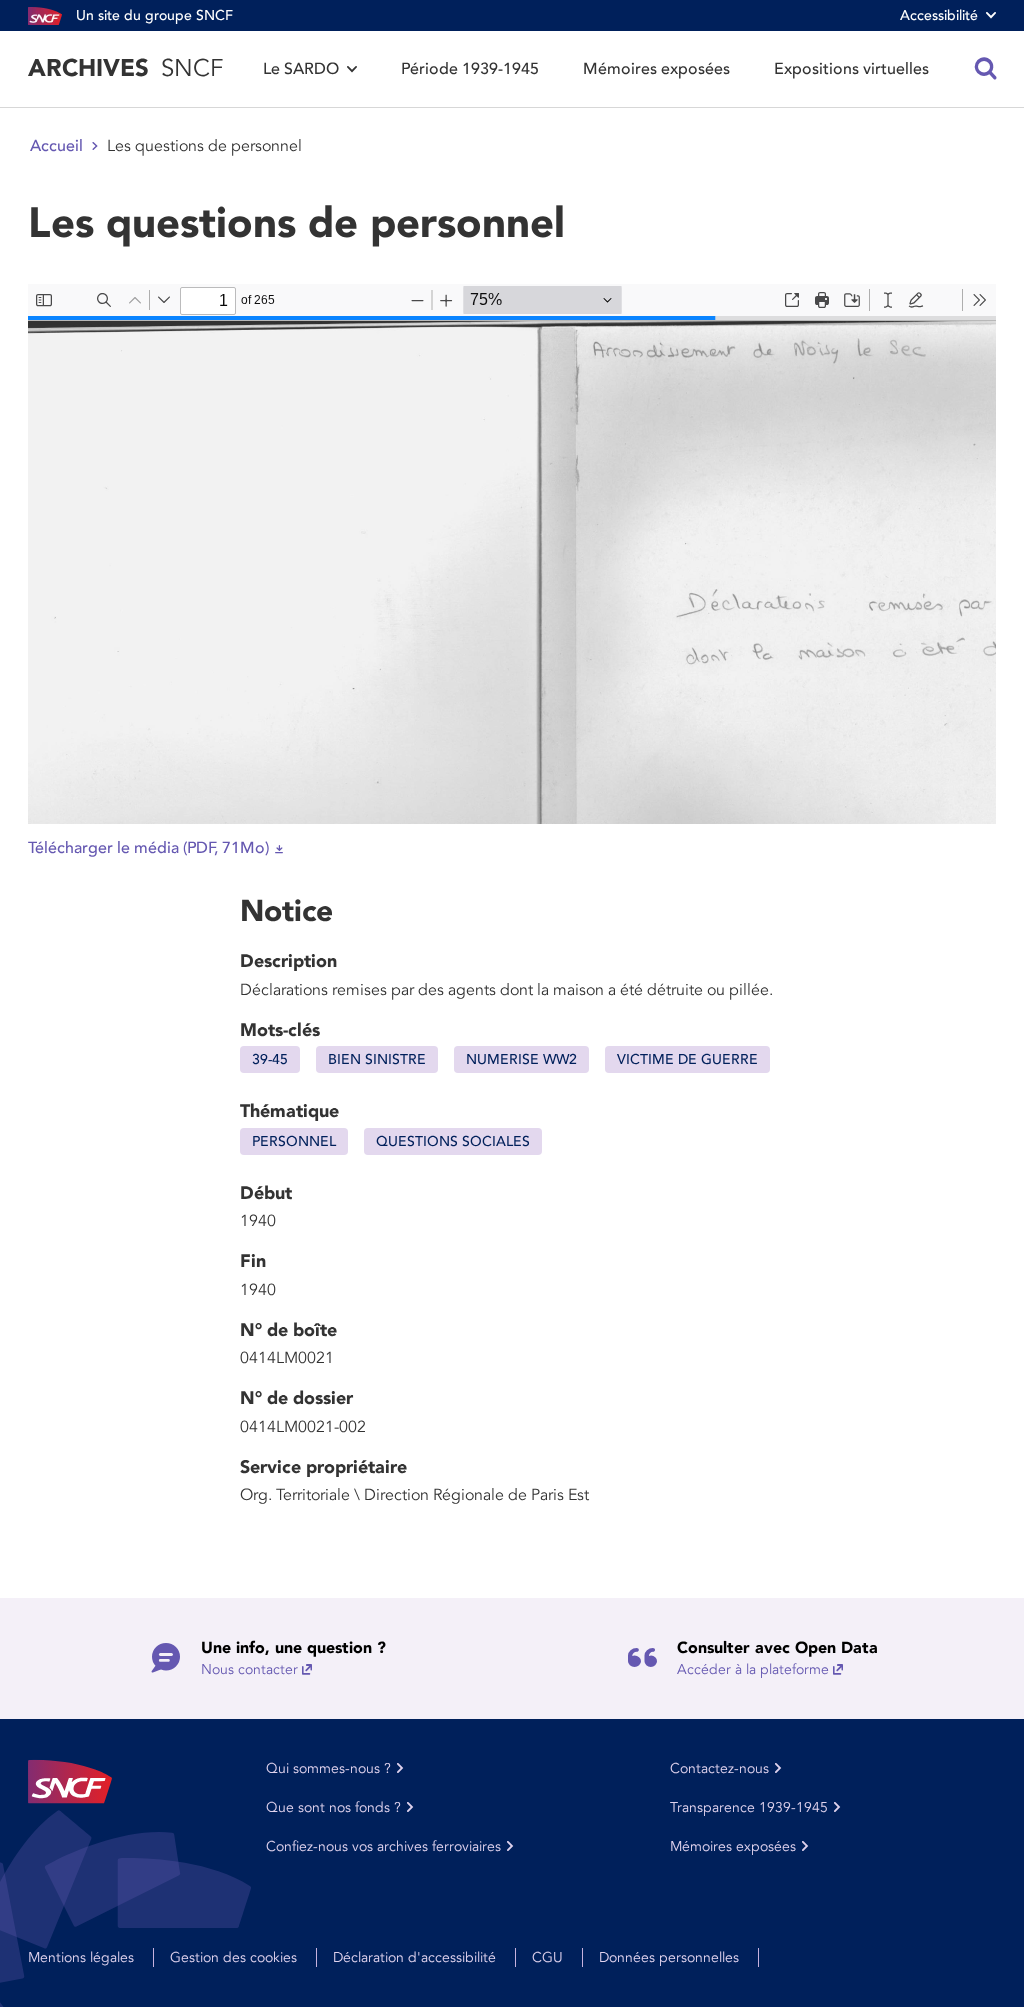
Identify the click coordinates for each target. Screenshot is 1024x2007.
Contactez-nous (719, 1768)
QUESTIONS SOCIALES (453, 1141)
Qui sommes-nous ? (328, 1768)
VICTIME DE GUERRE (687, 1059)
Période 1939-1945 (470, 69)
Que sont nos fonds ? (333, 1807)
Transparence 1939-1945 (749, 1807)
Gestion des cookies (233, 1957)
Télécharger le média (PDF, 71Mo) (148, 848)
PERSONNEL (294, 1141)
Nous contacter (249, 1669)
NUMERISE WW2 (521, 1059)
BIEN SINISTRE (377, 1059)
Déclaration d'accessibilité (414, 1957)
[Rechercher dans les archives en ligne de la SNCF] (986, 69)
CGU (547, 1957)
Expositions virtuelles (851, 69)
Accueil (56, 146)
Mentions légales (81, 1957)
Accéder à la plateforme (753, 1669)
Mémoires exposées (656, 69)
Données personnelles (669, 1957)
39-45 (270, 1059)
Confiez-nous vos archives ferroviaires (383, 1846)
